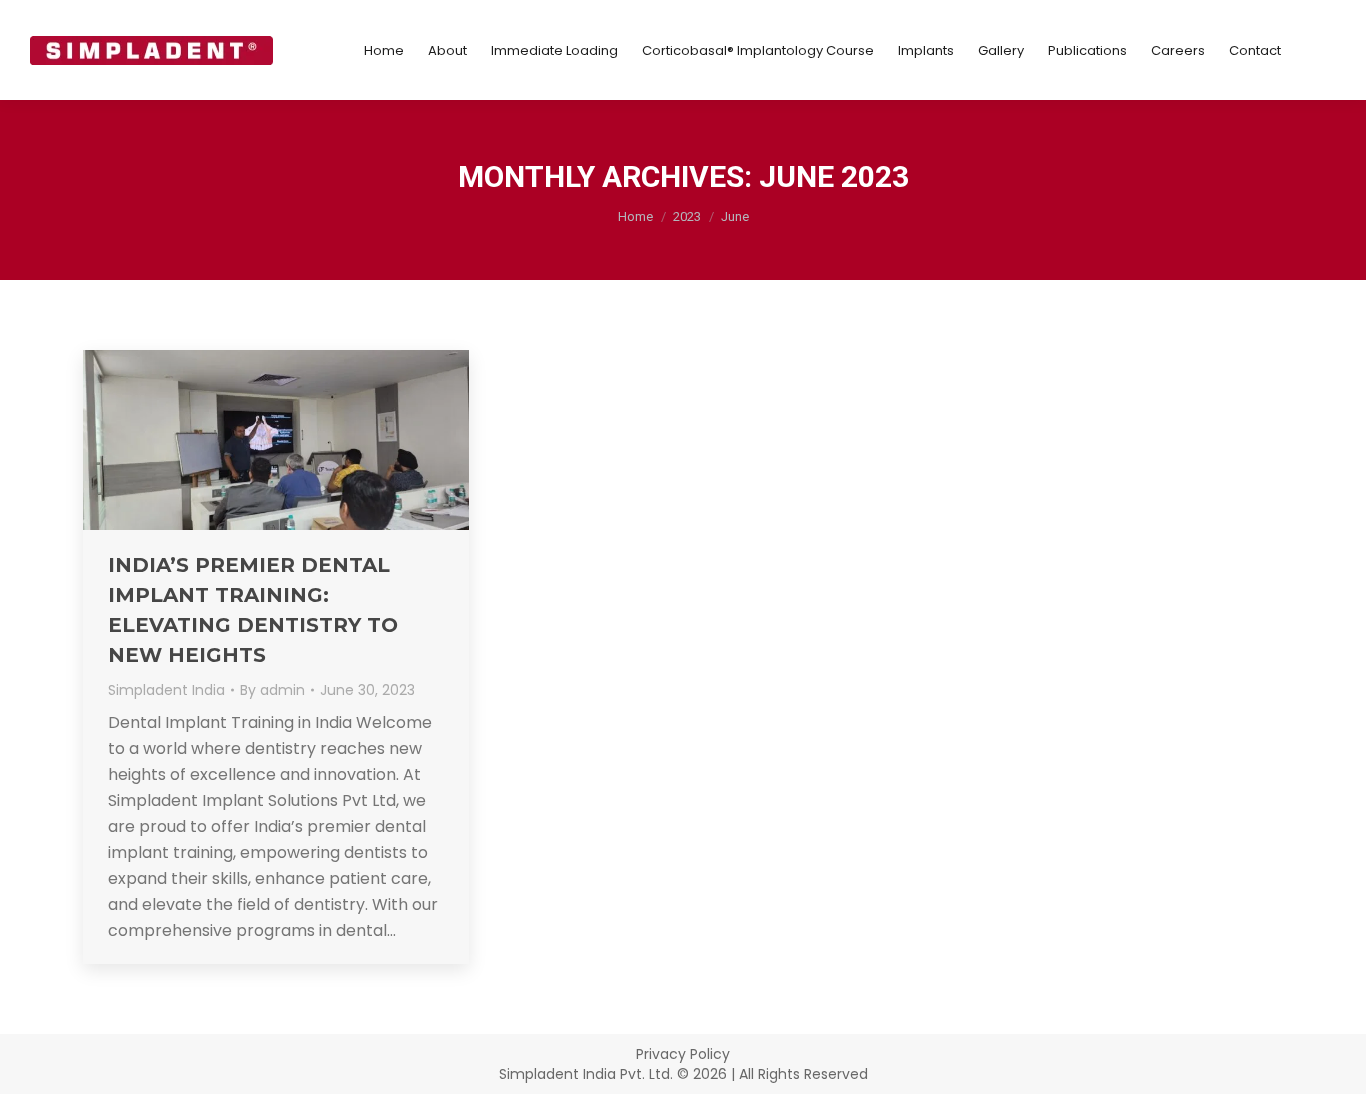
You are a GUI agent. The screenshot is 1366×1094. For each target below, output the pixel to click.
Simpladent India (166, 690)
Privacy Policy (683, 1054)
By (272, 690)
